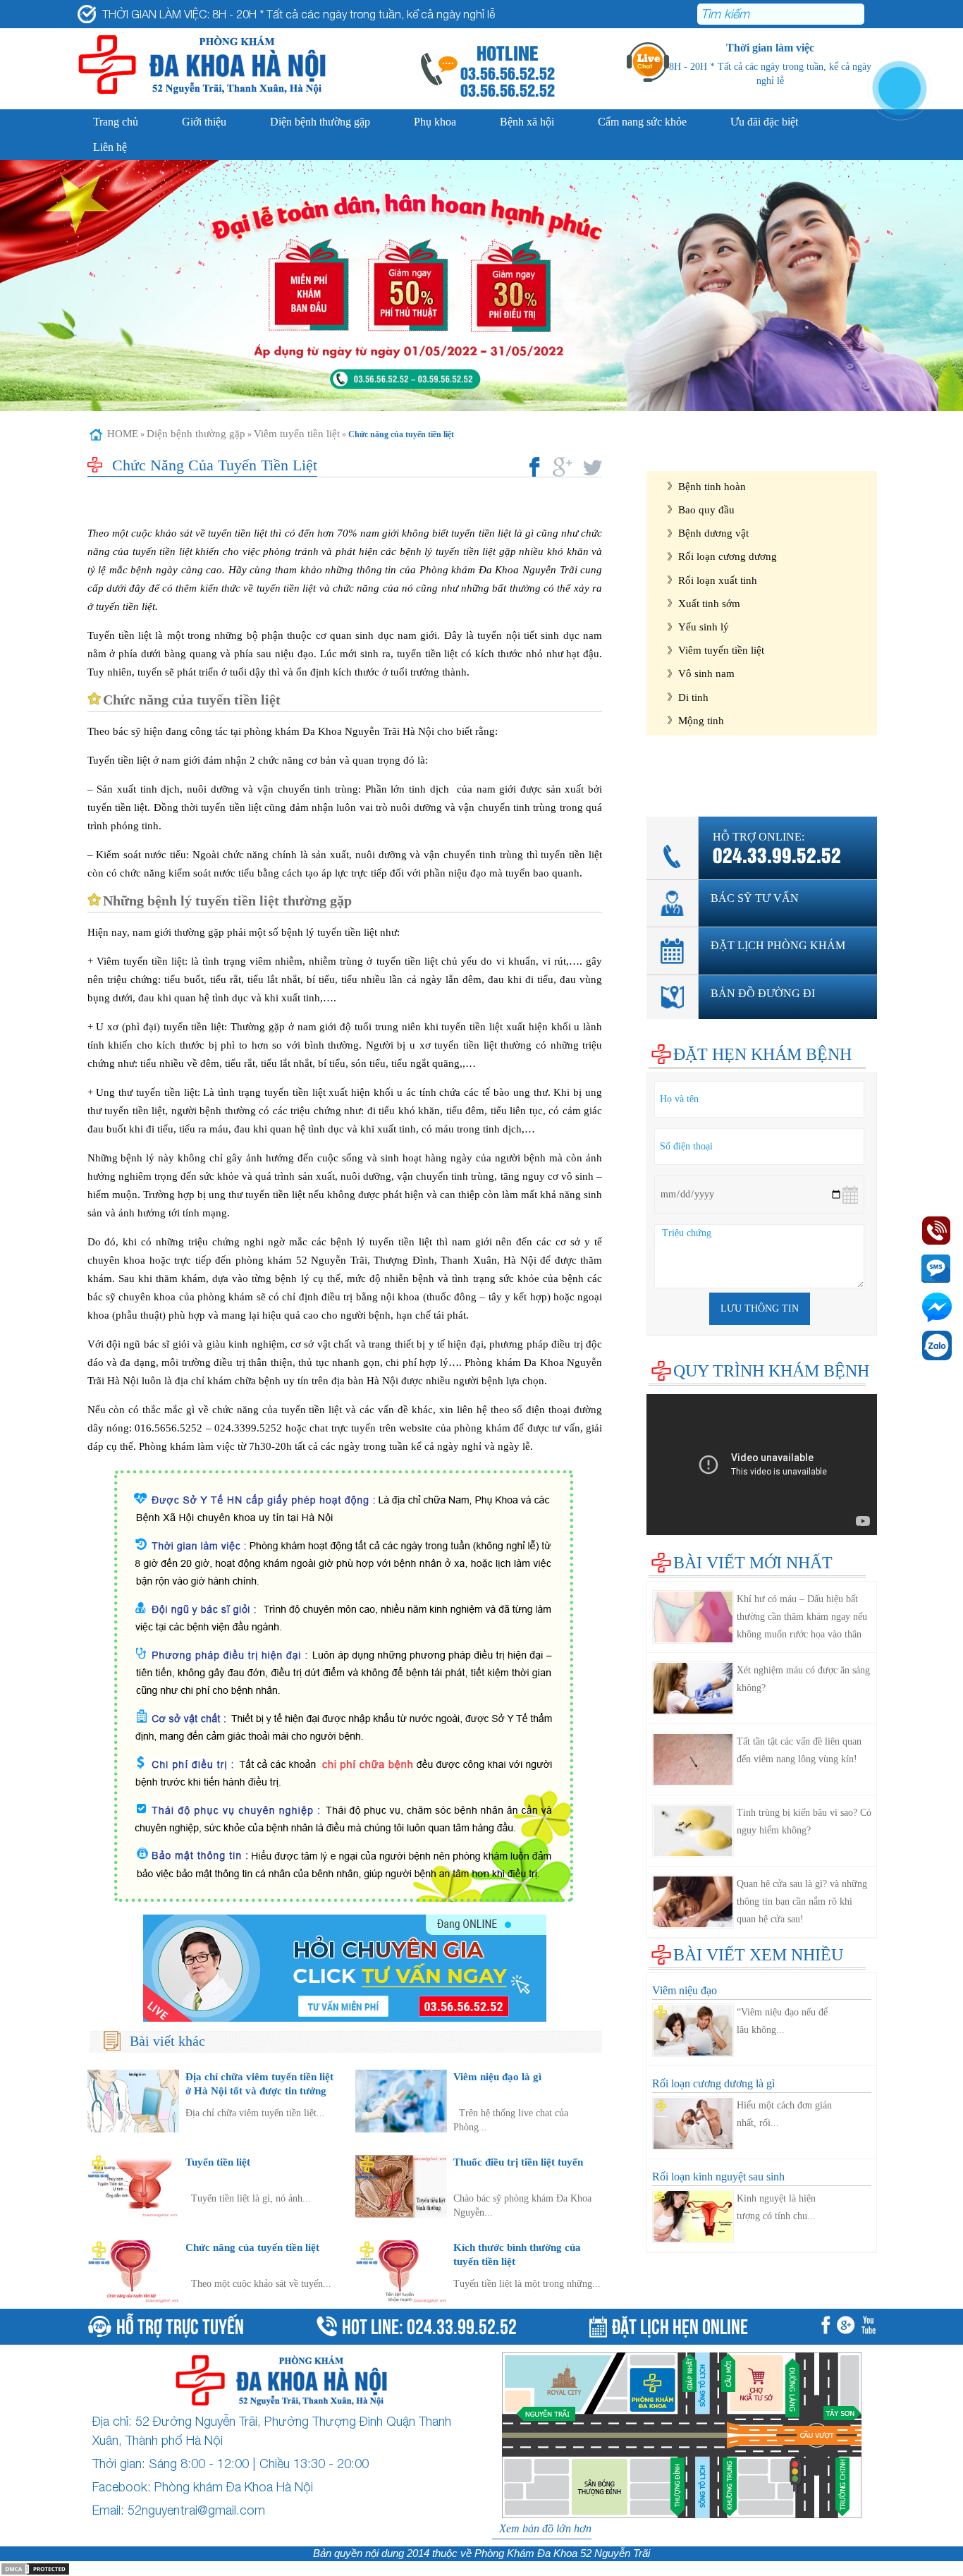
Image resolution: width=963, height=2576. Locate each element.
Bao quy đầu (706, 509)
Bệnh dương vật (713, 533)
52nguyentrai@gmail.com (196, 2510)
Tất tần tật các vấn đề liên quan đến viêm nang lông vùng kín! (799, 1750)
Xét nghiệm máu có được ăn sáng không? (803, 1679)
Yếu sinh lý (704, 627)
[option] (481, 286)
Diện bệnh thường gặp (320, 122)
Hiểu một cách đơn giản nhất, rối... (784, 2114)
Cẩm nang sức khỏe (642, 122)
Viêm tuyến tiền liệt (297, 434)
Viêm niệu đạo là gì (497, 2076)
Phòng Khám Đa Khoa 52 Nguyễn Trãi (562, 2553)
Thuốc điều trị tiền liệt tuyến (518, 2162)
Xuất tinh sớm (709, 603)
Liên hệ (110, 147)
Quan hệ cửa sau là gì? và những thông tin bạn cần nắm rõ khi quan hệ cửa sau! (802, 1902)
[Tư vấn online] (345, 1968)
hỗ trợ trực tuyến (180, 2324)
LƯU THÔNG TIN (760, 1308)
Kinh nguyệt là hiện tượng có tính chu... (776, 2207)
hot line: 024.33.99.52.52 (429, 2324)
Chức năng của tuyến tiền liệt (252, 2247)
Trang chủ (116, 122)
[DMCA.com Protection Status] (35, 2568)
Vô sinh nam (706, 673)
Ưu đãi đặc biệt (764, 122)
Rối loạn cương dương (728, 556)
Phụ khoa (435, 122)
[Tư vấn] (848, 2327)
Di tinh (693, 697)
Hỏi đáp (664, 785)
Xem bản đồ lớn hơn (545, 2528)
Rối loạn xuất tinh (718, 580)
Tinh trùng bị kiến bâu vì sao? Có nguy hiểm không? (804, 1821)
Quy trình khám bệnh (771, 1371)
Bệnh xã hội (527, 122)
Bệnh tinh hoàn (712, 486)
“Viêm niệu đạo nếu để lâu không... (782, 2021)
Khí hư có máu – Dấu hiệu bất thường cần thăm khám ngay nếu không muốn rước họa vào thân (802, 1617)
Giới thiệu (204, 122)
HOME (123, 434)
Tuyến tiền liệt (218, 2162)
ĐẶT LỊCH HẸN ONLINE (680, 2325)
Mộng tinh (701, 720)
